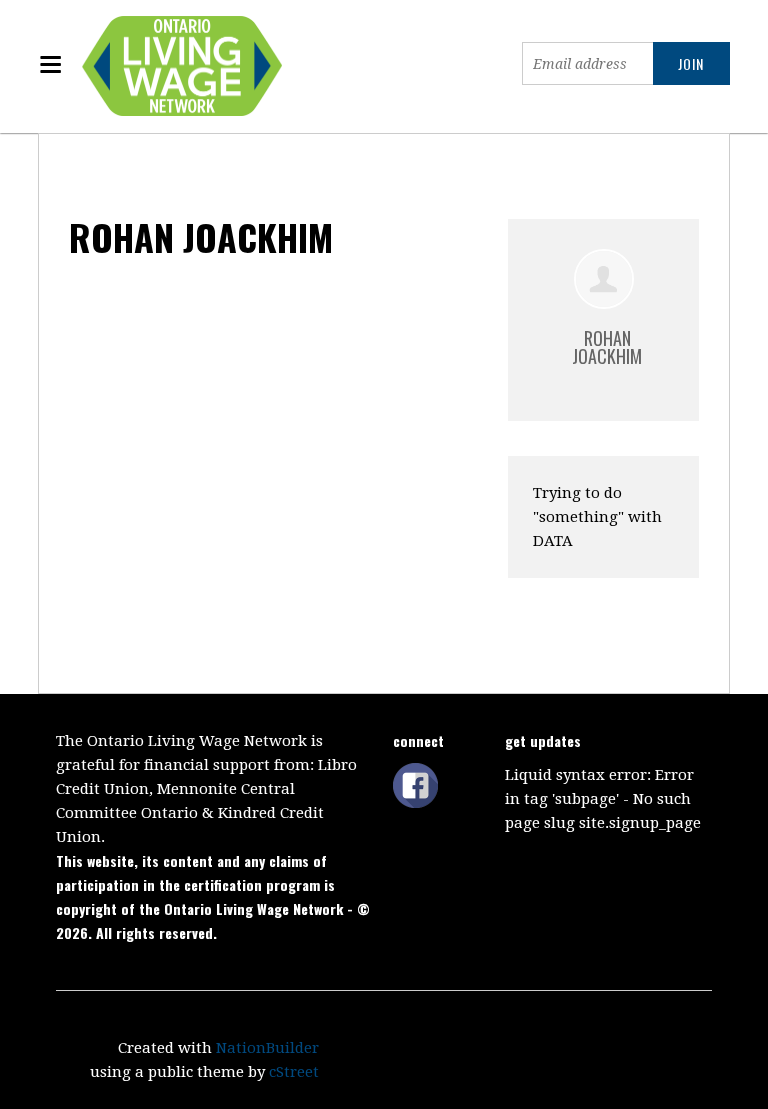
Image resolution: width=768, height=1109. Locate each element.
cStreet (294, 1072)
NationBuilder (267, 1048)
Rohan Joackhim (607, 347)
